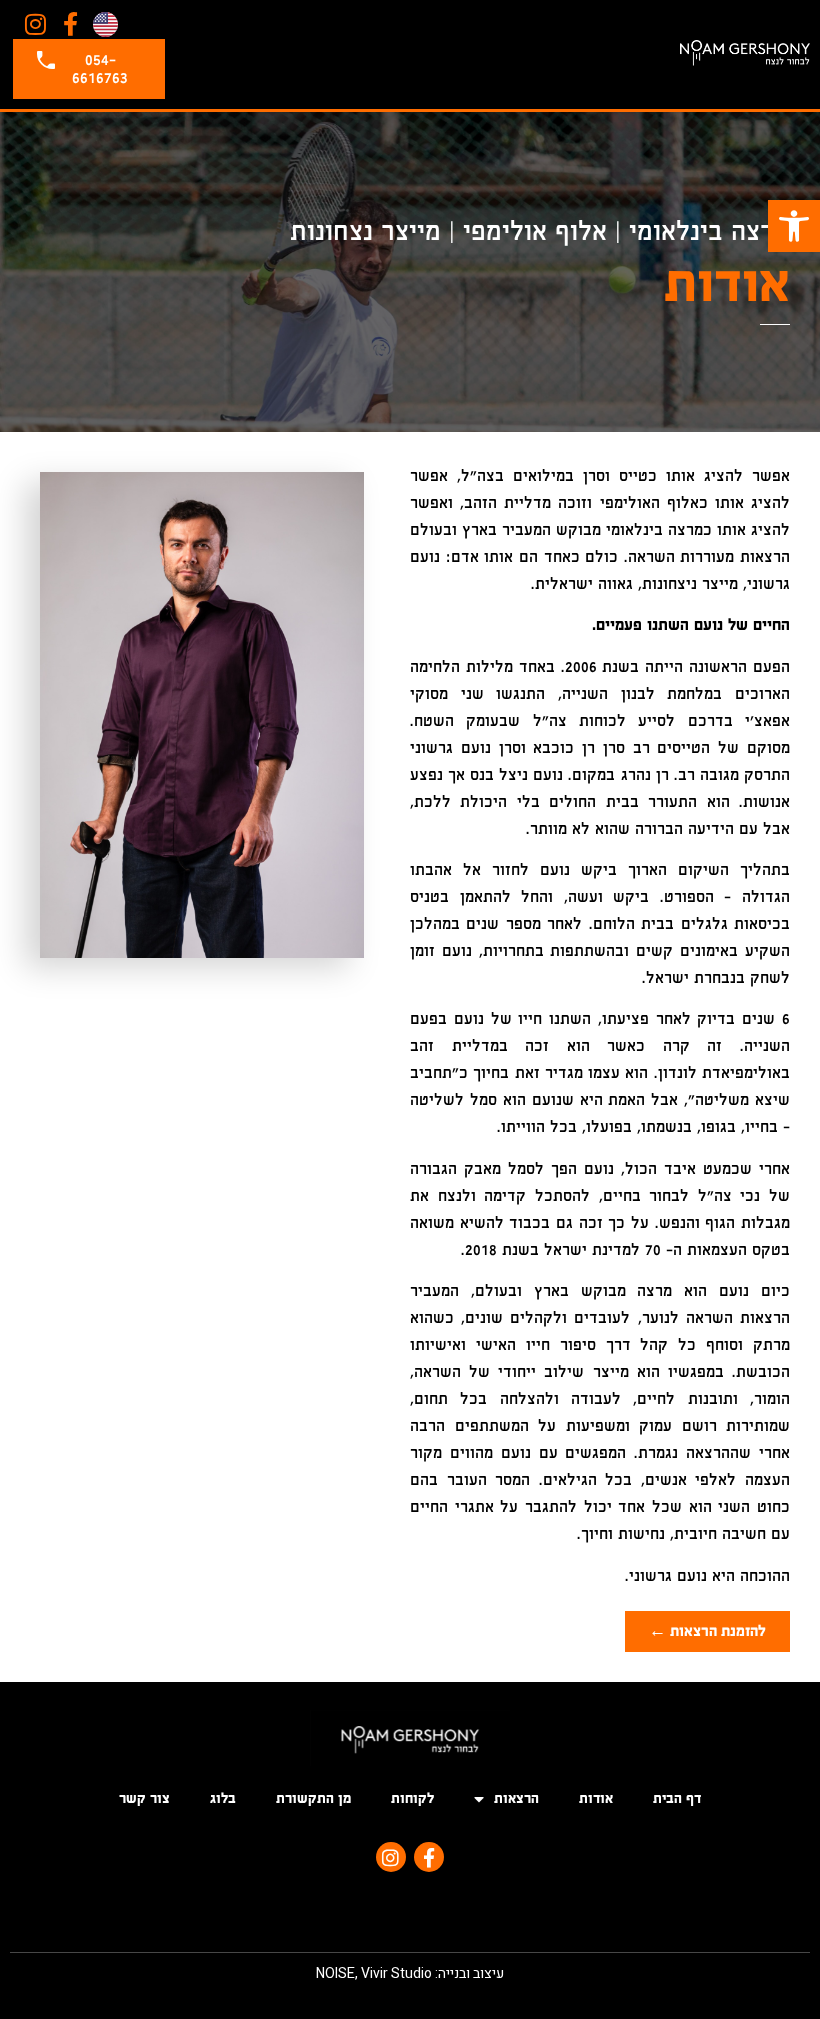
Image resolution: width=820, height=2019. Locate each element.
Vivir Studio (396, 1973)
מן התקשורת (313, 1798)
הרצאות (516, 1798)
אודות (596, 1798)
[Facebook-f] (71, 24)
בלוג (223, 1798)
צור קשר (144, 1798)
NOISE (335, 1973)
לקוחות (412, 1798)
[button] (794, 226)
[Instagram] (35, 24)
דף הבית (677, 1798)
